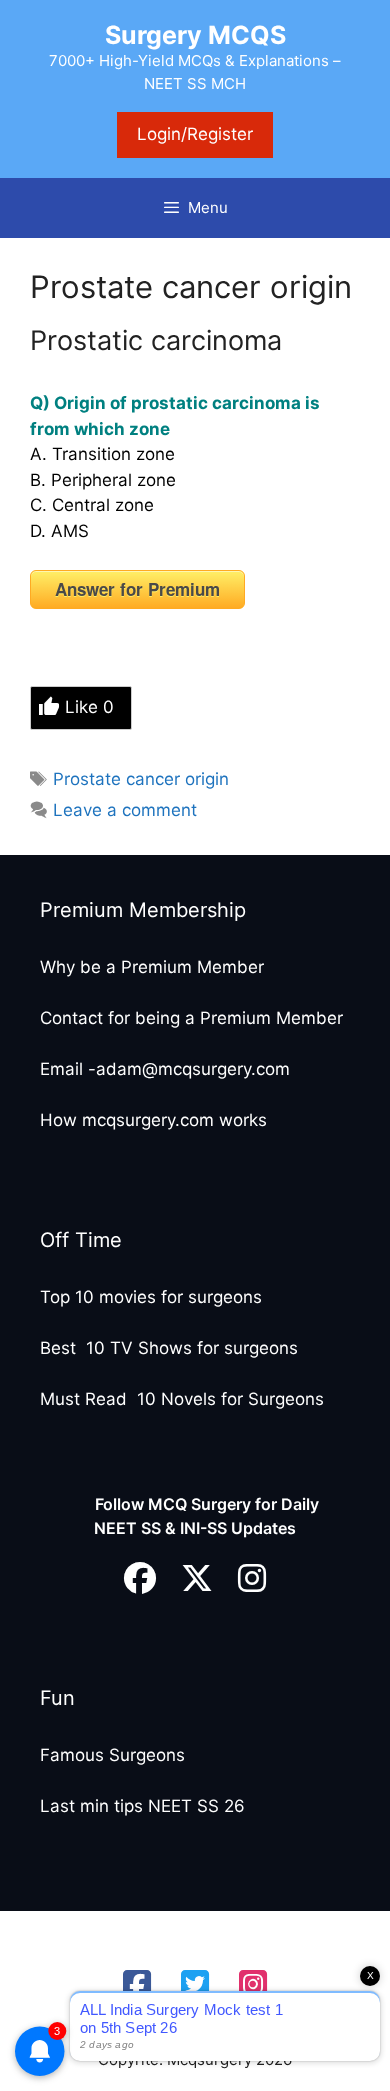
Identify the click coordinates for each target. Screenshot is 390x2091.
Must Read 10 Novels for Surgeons (182, 1399)
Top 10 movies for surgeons (151, 1297)
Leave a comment (125, 810)
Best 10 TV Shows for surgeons (169, 1348)
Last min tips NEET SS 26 (142, 1806)
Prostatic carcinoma (156, 340)
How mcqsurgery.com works (153, 1120)
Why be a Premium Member (152, 967)
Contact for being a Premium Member (191, 1018)
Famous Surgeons (112, 1755)
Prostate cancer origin (141, 779)
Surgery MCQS (195, 35)
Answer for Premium (137, 589)
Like (89, 707)
